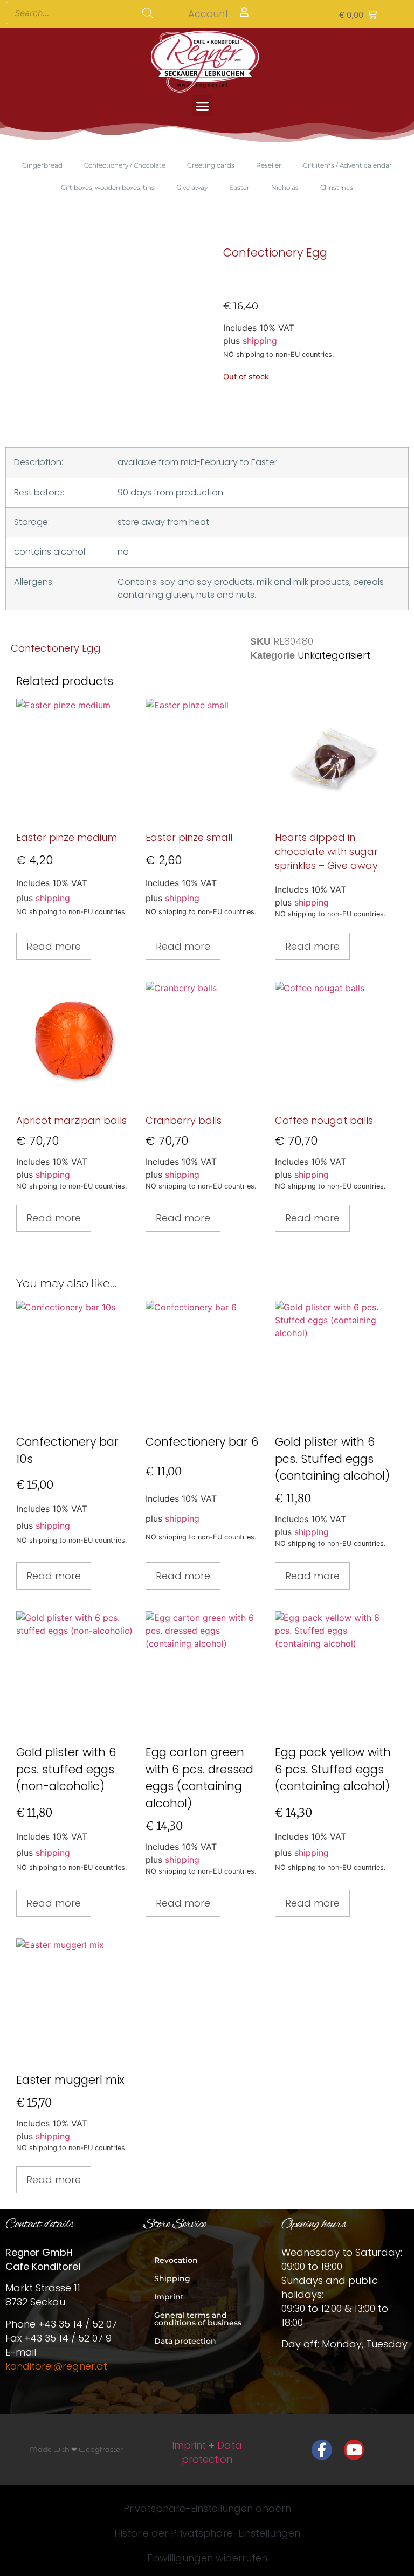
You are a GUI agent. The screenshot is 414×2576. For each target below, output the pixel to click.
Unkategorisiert (334, 655)
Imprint (169, 2297)
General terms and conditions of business (198, 2319)
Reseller (269, 165)
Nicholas (285, 187)
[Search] (148, 13)
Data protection (185, 2341)
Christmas (337, 187)
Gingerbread (42, 165)
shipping (260, 341)
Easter (239, 187)
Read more (54, 946)
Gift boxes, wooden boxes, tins (108, 187)
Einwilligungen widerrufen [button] (207, 2558)
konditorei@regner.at (56, 2366)
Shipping (172, 2278)
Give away (192, 187)
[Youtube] (354, 2450)
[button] (358, 14)
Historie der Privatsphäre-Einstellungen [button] (207, 2533)
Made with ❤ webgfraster (76, 2449)
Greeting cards (211, 165)
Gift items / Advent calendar (347, 165)
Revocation (176, 2260)
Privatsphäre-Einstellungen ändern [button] (207, 2508)
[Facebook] (322, 2450)
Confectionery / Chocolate (125, 165)
